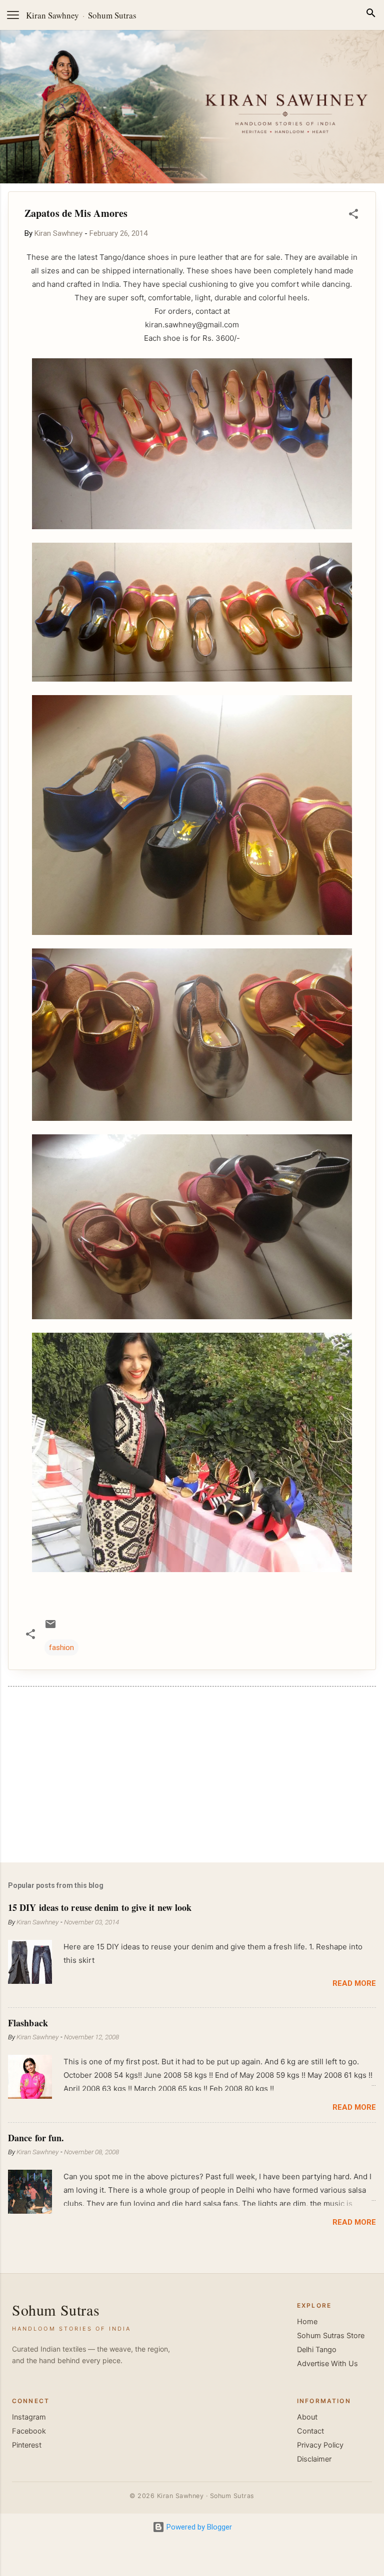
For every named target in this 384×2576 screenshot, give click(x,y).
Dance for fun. (36, 2138)
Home (307, 2322)
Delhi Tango (317, 2350)
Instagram (29, 2417)
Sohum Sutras (112, 15)
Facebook (29, 2431)
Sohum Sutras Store (331, 2336)
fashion (61, 1648)
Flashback (28, 2023)
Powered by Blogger (198, 2527)
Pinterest (27, 2445)
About (307, 2417)
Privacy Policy (320, 2445)
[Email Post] (50, 1628)
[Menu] (13, 15)
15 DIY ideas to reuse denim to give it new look (100, 1907)
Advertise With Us (327, 2364)
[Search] (371, 15)
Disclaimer (314, 2459)
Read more (354, 1983)
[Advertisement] (192, 1776)
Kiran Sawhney (52, 15)
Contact (310, 2431)
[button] (353, 216)
